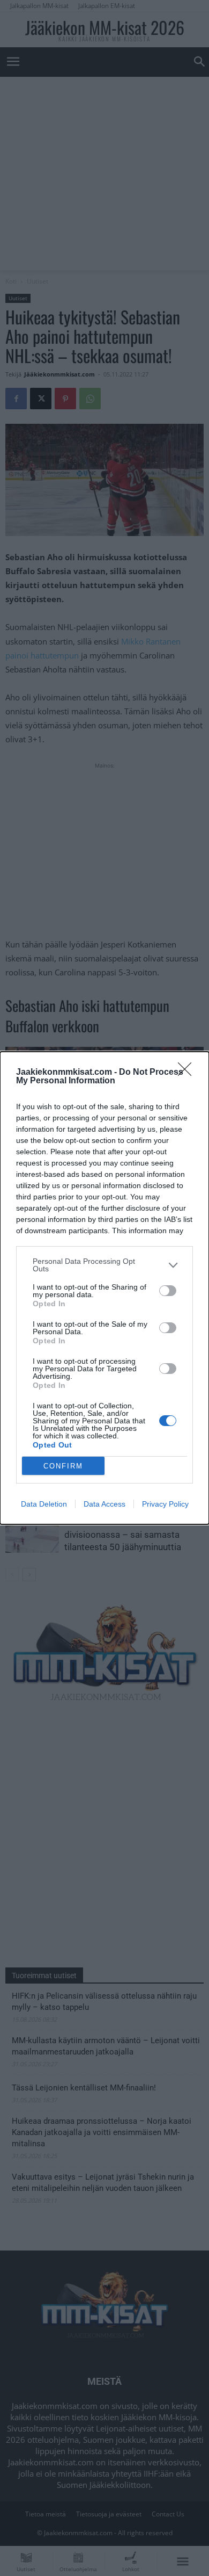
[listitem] (104, 1265)
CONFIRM (63, 1466)
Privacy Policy (165, 1504)
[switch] (168, 1291)
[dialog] (104, 1288)
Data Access (104, 1504)
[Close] (188, 1073)
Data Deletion (44, 1504)
